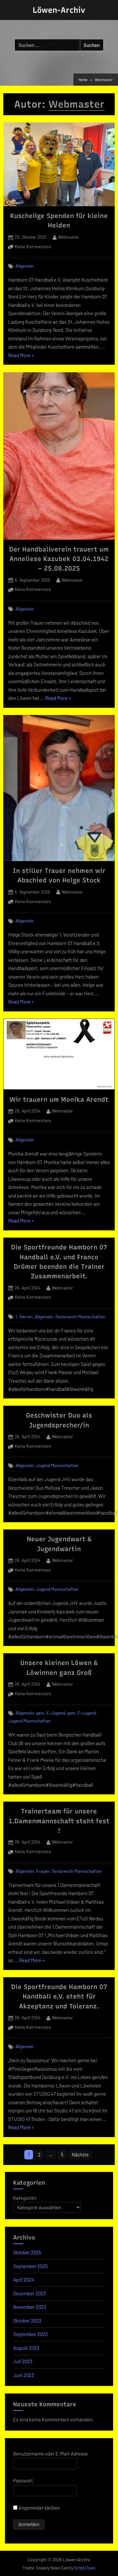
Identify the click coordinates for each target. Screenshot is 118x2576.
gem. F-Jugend (81, 1713)
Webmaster (69, 237)
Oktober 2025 (27, 2252)
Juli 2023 (23, 2361)
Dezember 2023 (29, 2293)
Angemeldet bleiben (39, 2508)
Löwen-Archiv (59, 10)
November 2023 (30, 2307)
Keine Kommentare (33, 247)
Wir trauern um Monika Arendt (59, 1099)
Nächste (80, 2155)
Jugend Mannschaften (57, 1465)
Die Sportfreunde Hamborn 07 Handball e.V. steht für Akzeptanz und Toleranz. (59, 1996)
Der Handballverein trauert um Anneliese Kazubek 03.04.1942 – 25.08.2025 (59, 559)
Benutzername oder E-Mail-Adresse (50, 2454)
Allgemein (25, 266)
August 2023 (26, 2348)
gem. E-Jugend (50, 1713)
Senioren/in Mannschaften (80, 1317)
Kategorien (25, 2198)
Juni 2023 (24, 2375)
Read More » (21, 356)
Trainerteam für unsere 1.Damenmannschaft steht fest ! (59, 1821)
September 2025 (30, 2266)
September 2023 (30, 2334)
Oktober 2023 (27, 2321)
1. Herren (24, 1317)
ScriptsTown (85, 2568)
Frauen (43, 1871)
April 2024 (24, 2280)
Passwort (23, 2480)
